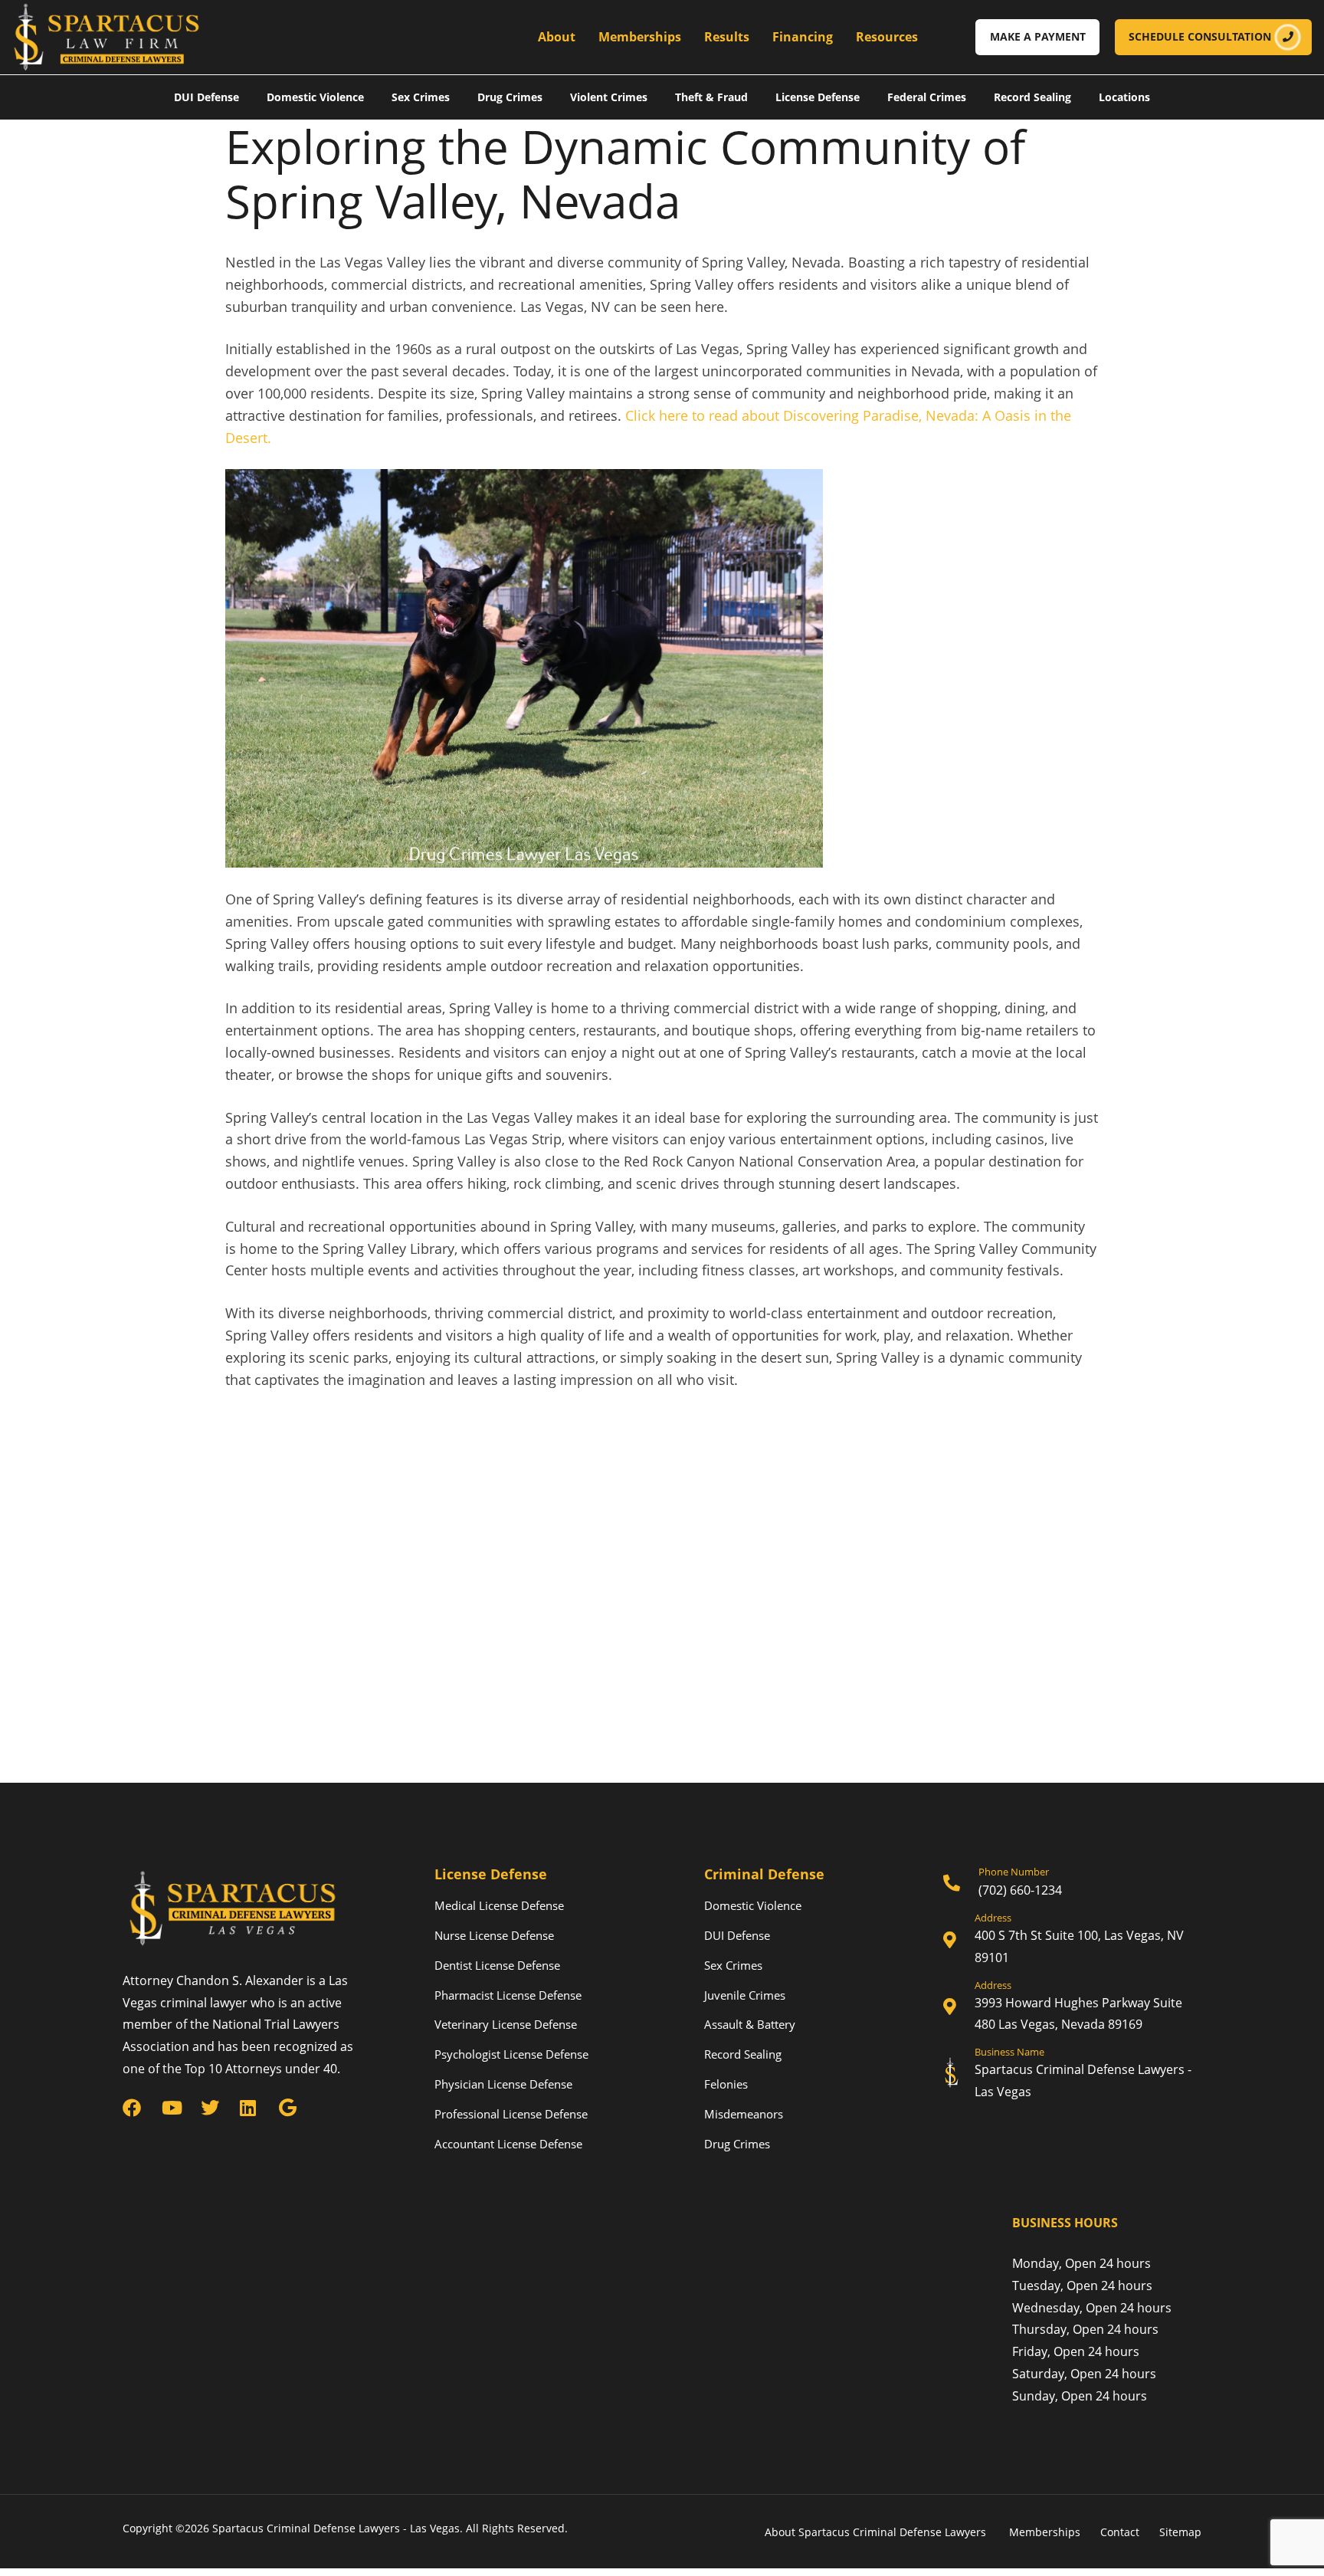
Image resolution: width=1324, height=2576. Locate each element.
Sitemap (1180, 2532)
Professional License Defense (511, 2114)
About (557, 37)
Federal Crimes (927, 97)
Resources (887, 37)
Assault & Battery (750, 2024)
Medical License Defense (499, 1905)
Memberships (640, 37)
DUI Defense (206, 97)
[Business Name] (1072, 2075)
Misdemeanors (744, 2114)
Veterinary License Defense (506, 2024)
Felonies (726, 2084)
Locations (1124, 97)
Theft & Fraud (711, 97)
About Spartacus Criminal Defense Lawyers (877, 2532)
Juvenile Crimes (745, 1995)
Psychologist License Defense (511, 2054)
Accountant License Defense (508, 2144)
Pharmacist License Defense (508, 1995)
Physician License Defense (503, 2084)
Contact (1120, 2532)
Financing (803, 37)
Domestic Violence (315, 97)
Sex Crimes (421, 97)
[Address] (1072, 1941)
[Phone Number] (1072, 1884)
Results (727, 37)
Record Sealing (1032, 97)
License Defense (818, 97)
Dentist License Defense (497, 1965)
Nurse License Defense (494, 1935)
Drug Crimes (510, 97)
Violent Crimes (609, 97)
